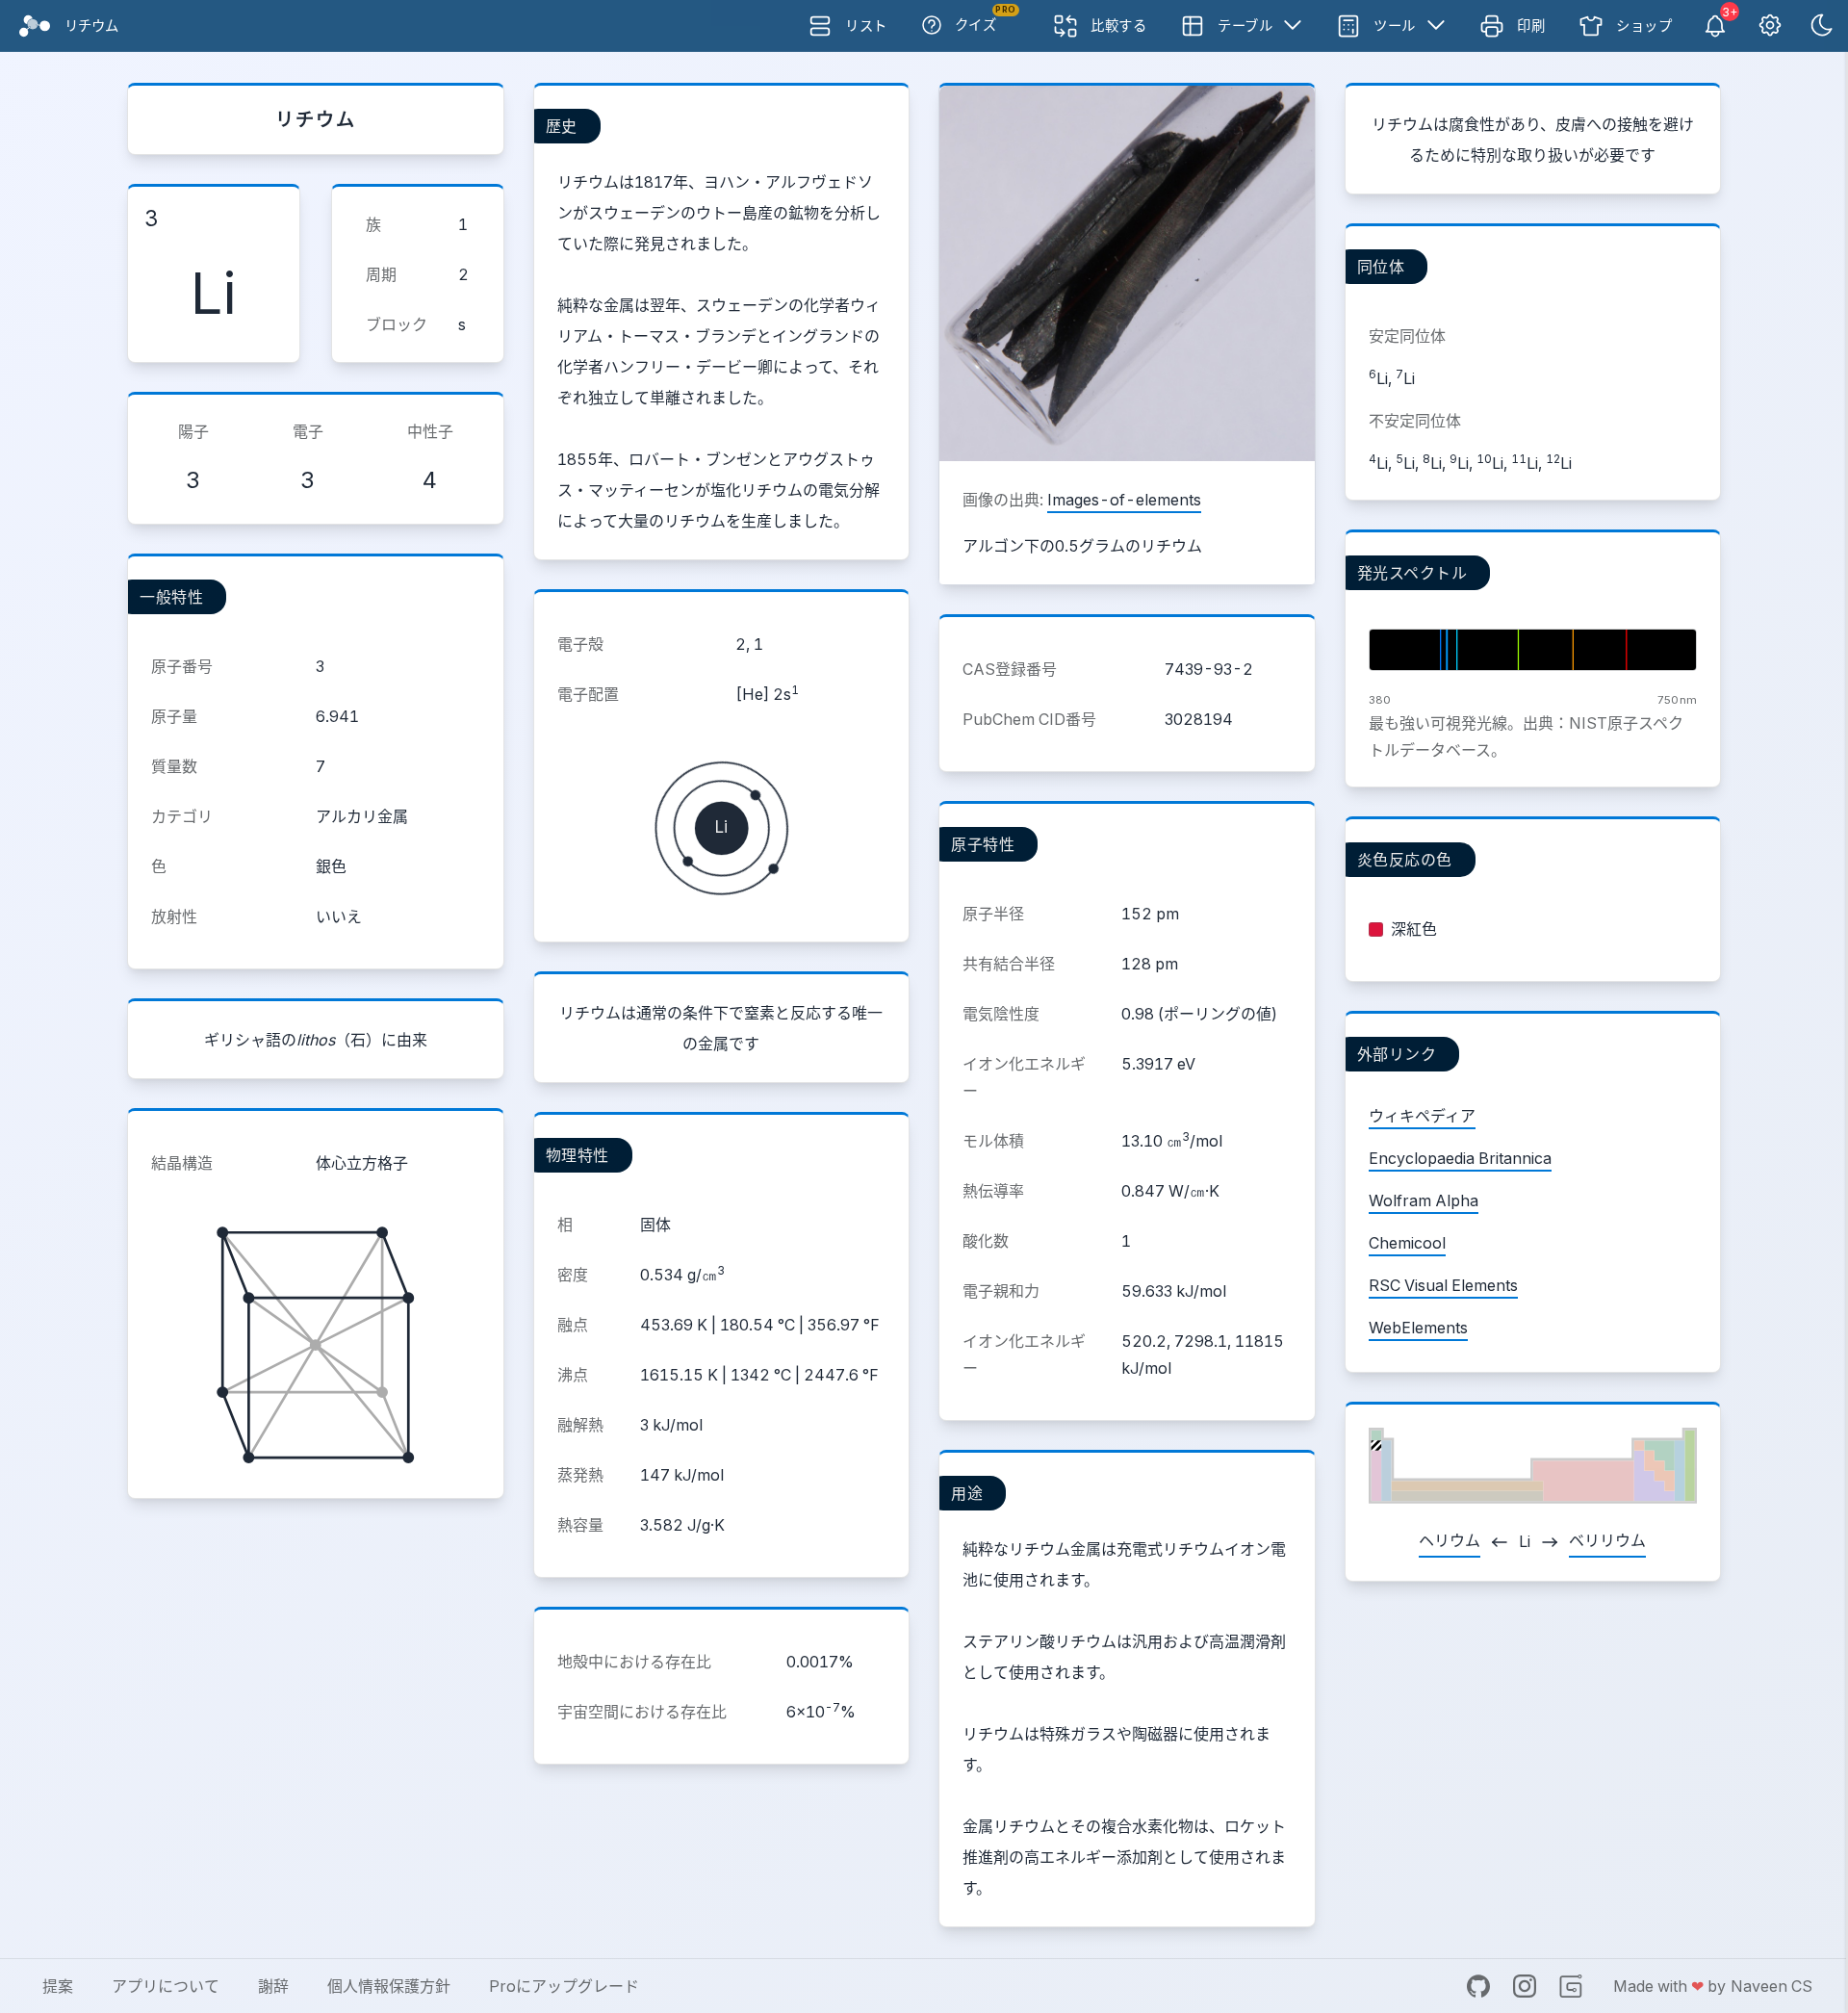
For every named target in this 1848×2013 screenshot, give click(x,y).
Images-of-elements (1124, 500)
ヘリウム (1450, 1540)
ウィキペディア (1422, 1116)
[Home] (35, 26)
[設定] (1770, 26)
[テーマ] (1822, 26)
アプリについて (166, 1986)
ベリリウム (1607, 1540)
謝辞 (273, 1986)
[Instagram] (1525, 1986)
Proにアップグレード (564, 1986)
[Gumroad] (1571, 1986)
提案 (58, 1986)
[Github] (1478, 1986)
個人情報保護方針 (389, 1986)
